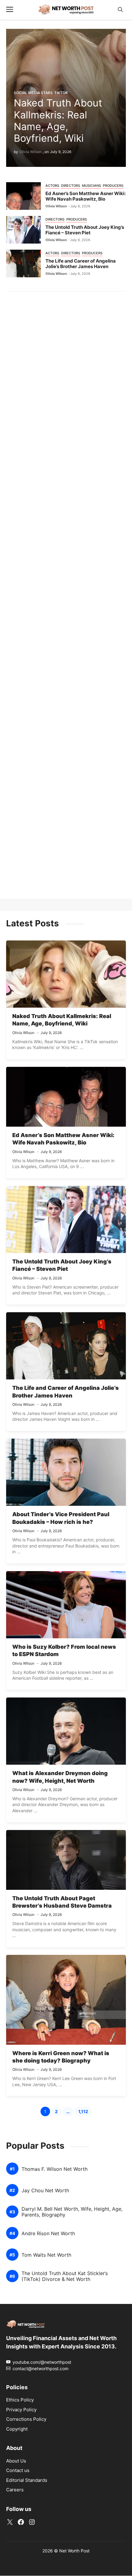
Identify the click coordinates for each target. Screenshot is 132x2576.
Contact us (18, 2471)
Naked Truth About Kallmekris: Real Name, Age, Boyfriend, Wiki (58, 121)
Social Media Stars (33, 93)
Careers (15, 2490)
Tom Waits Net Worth (46, 2255)
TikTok (61, 93)
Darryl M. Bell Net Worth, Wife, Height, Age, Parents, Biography (72, 2212)
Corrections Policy (26, 2419)
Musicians (91, 186)
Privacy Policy (21, 2410)
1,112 (85, 2112)
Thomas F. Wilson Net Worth (54, 2169)
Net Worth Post (74, 2551)
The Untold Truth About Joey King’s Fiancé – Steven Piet (85, 230)
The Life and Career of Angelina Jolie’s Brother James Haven (81, 264)
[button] (120, 10)
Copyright (17, 2429)
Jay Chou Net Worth (45, 2191)
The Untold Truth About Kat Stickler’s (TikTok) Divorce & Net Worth (65, 2276)
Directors (71, 186)
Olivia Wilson (30, 152)
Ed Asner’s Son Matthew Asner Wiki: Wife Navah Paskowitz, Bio (85, 196)
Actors (52, 186)
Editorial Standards (27, 2480)
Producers (113, 186)
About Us (16, 2461)
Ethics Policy (20, 2400)
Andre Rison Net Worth (48, 2234)
